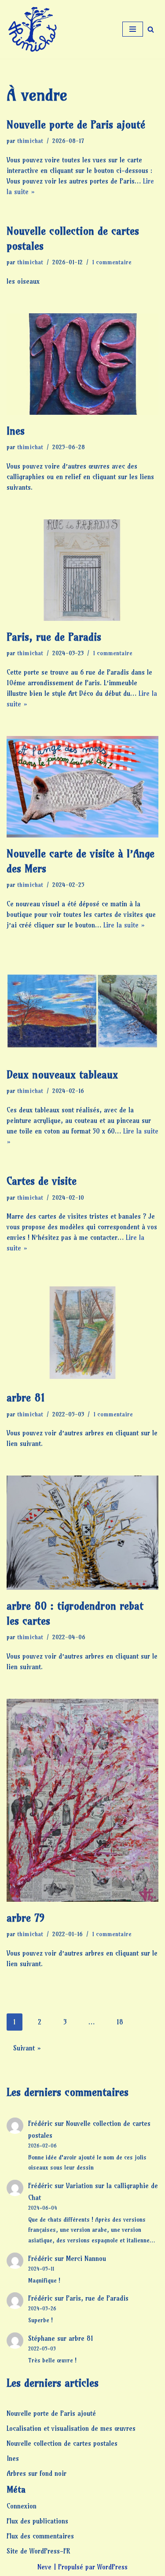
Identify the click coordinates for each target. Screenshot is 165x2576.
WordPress (112, 2567)
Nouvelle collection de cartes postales (62, 2443)
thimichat (30, 141)
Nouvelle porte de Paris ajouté (76, 124)
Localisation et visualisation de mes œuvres (71, 2428)
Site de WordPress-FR (38, 2551)
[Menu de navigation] (133, 29)
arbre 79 (26, 1918)
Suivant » (27, 2048)
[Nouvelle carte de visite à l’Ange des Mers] (82, 787)
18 (120, 2022)
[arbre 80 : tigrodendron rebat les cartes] (82, 1533)
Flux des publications (37, 2521)
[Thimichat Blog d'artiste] (33, 29)
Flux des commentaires (40, 2536)
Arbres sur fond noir (37, 2473)
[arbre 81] (82, 1331)
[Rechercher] (151, 29)
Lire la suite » (124, 925)
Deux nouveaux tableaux (62, 1074)
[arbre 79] (82, 1800)
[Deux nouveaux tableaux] (82, 1008)
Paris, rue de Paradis (54, 637)
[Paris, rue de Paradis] (82, 570)
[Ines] (82, 364)
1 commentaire (112, 262)
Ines (16, 431)
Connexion (22, 2506)
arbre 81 (26, 1397)
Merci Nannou (86, 2259)
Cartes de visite (42, 1181)
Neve (44, 2567)
